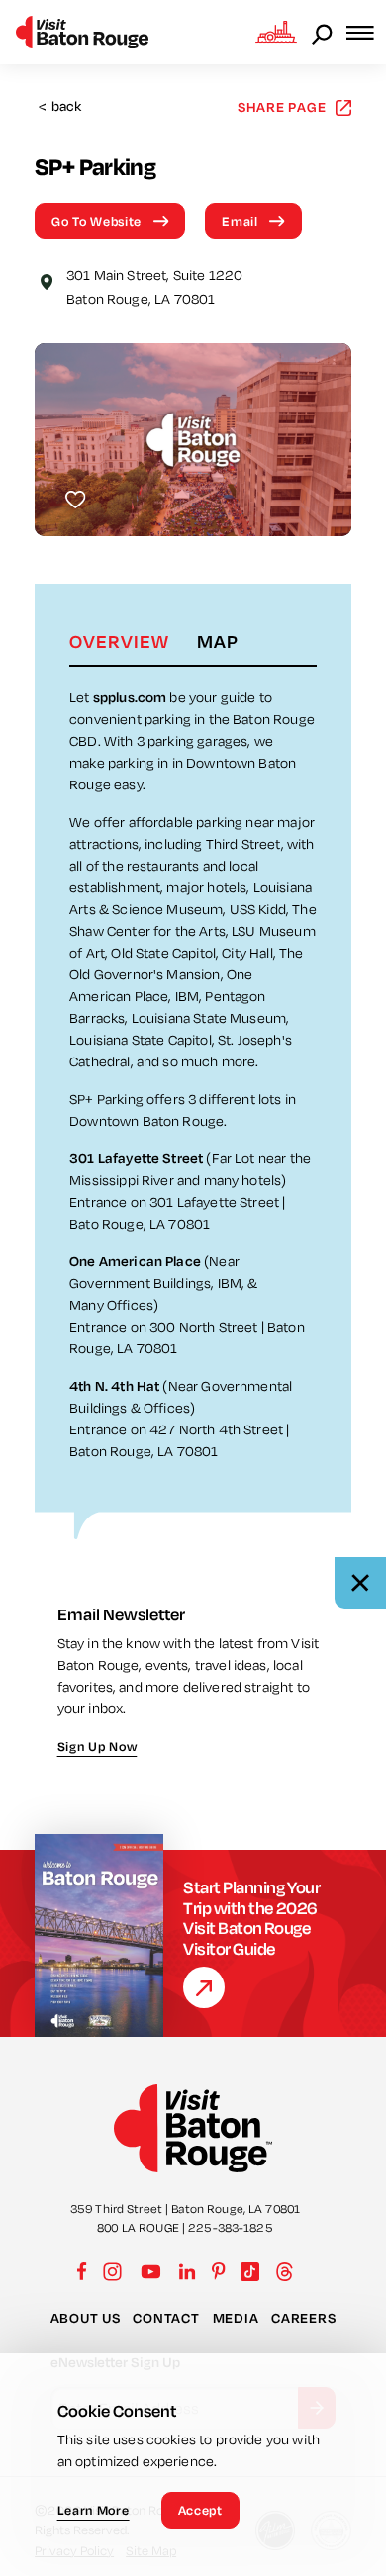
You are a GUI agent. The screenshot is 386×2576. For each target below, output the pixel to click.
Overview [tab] (119, 641)
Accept (200, 2510)
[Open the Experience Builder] (276, 32)
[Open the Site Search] (324, 33)
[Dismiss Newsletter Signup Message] (360, 1583)
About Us (86, 2318)
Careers (303, 2318)
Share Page (282, 106)
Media (236, 2318)
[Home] (82, 32)
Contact (166, 2318)
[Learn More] (204, 1987)
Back (60, 106)
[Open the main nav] (366, 32)
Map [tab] (218, 641)
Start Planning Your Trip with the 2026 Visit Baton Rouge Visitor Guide (251, 1918)
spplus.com (132, 697)
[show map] (47, 280)
